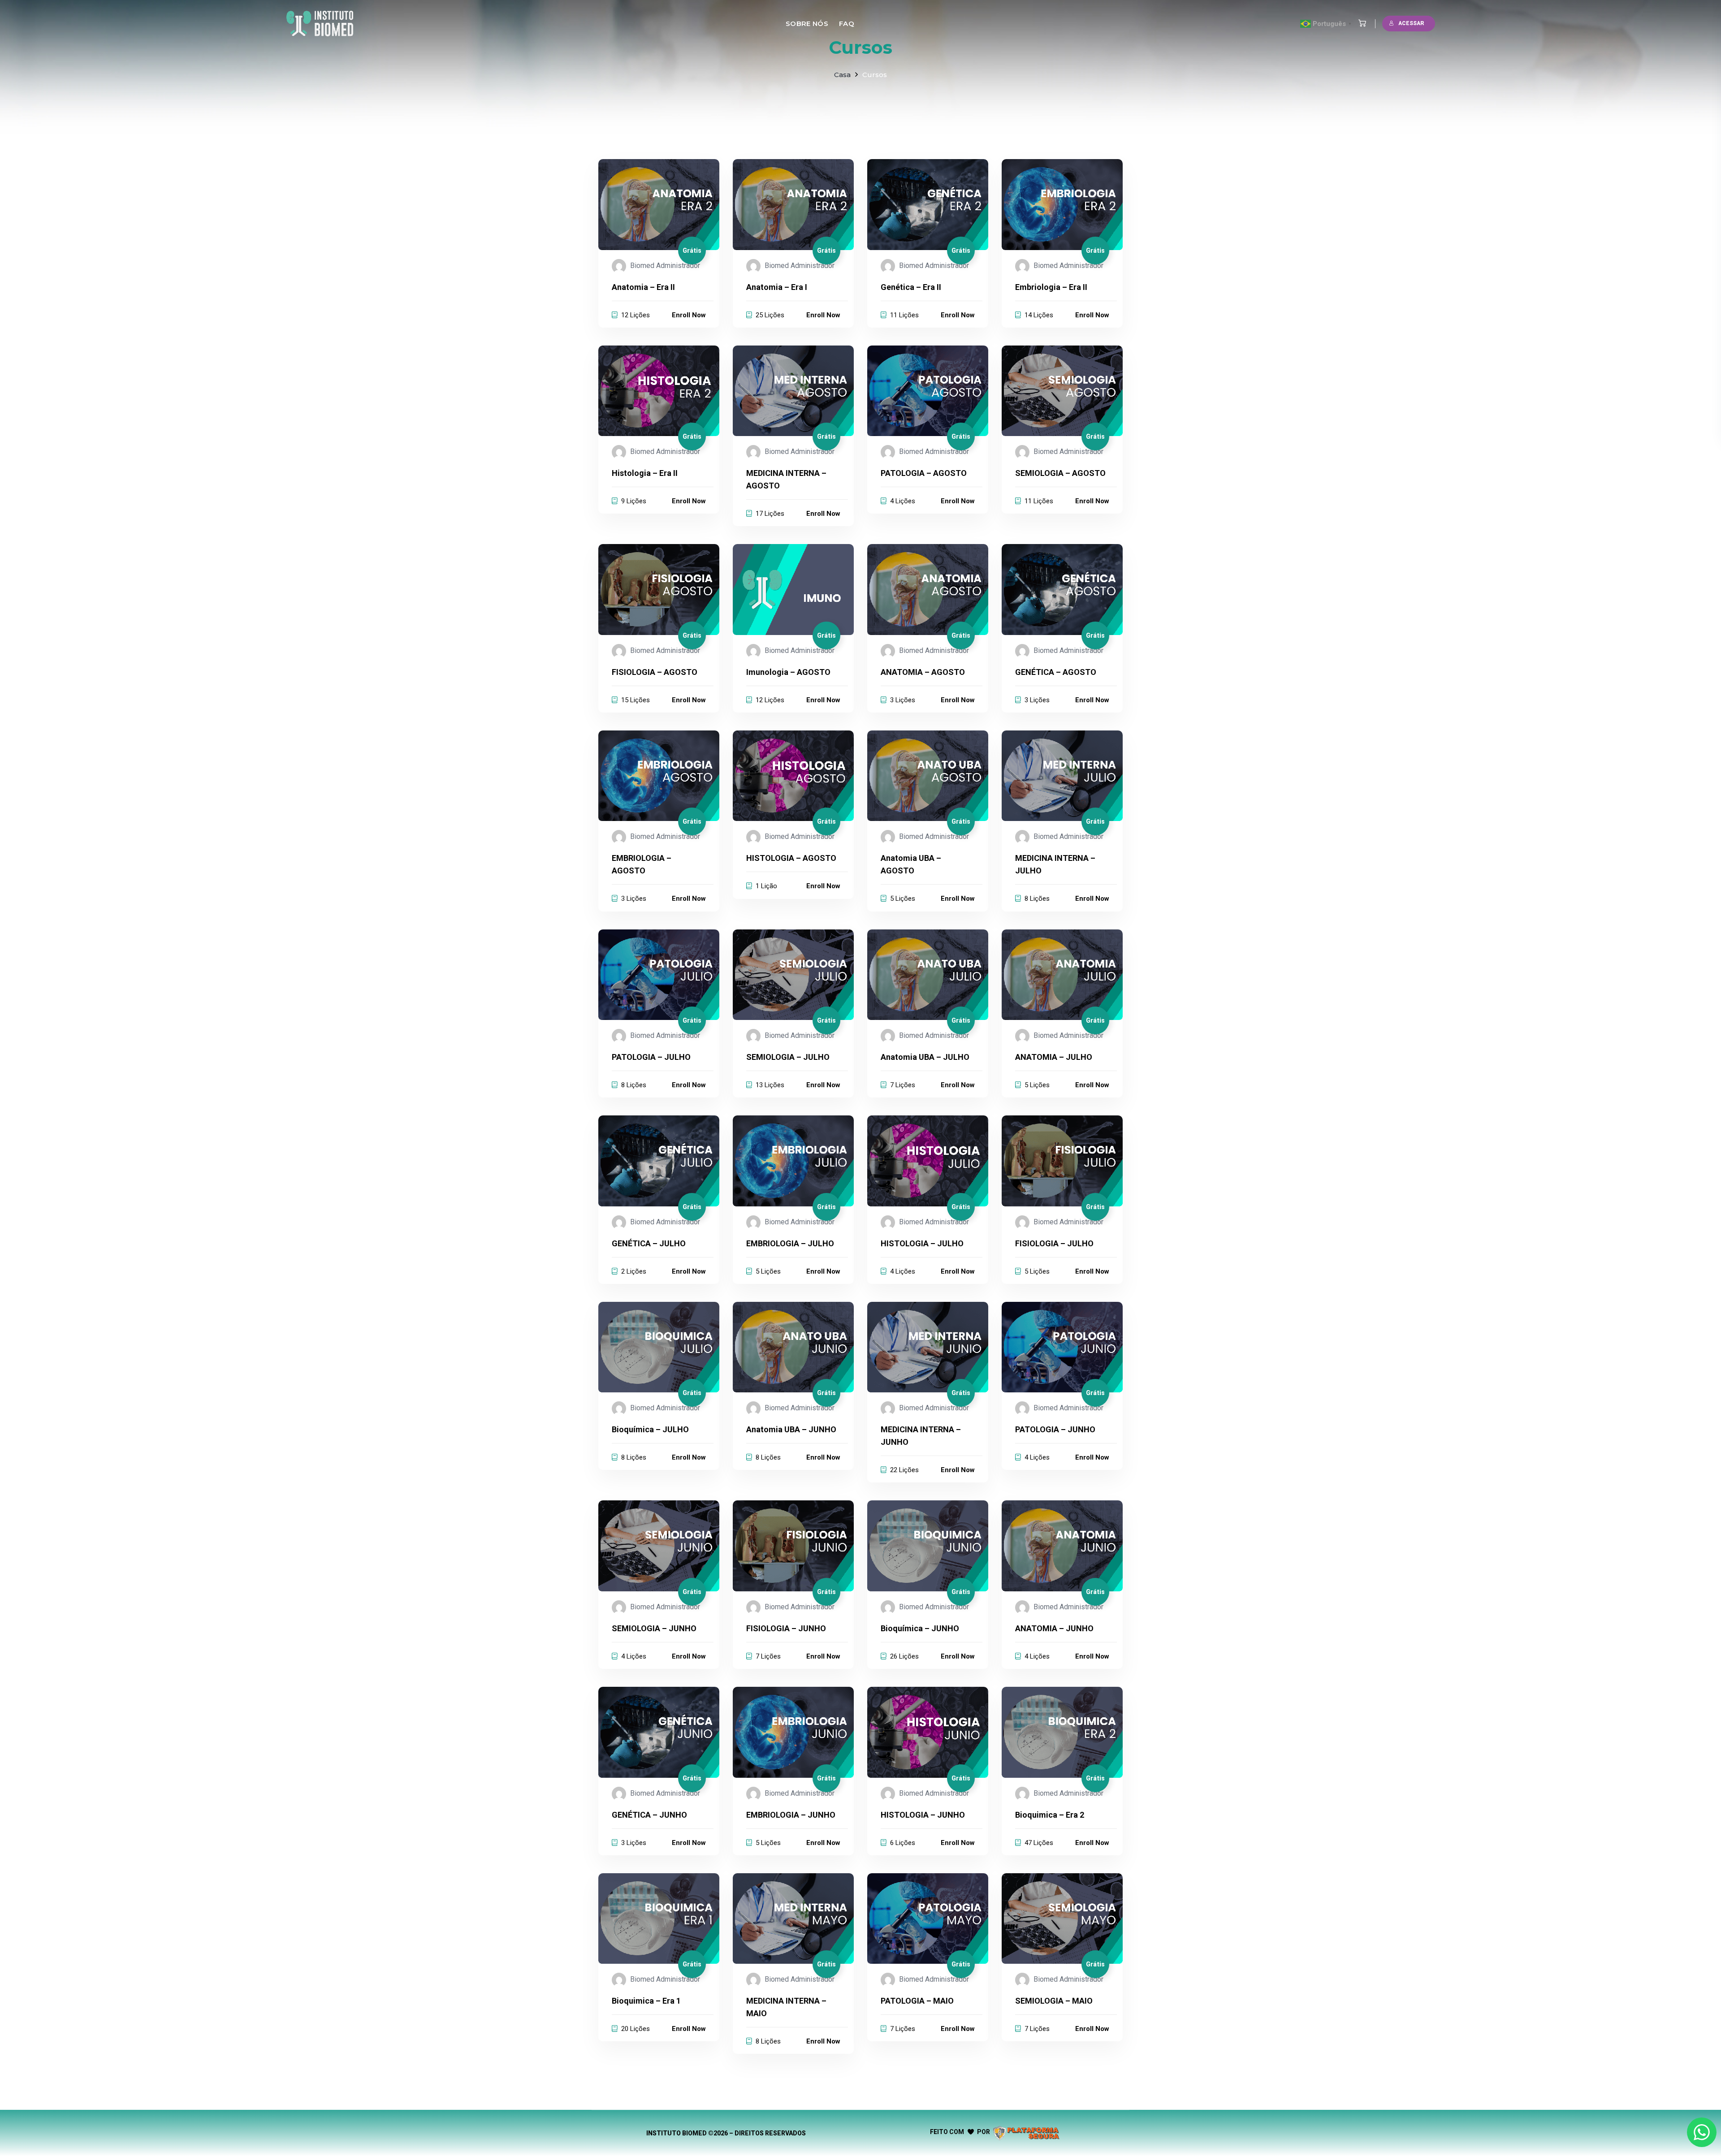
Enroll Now (689, 315)
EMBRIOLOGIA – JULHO (790, 1243)
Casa (842, 75)
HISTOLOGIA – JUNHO (923, 1815)
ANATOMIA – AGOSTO (923, 672)
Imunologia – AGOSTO (788, 672)
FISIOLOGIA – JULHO (1054, 1243)
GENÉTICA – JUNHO (649, 1815)
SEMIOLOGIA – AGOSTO (1060, 473)
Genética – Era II (911, 287)
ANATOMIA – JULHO (1054, 1057)
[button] (1360, 24)
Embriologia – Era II (1051, 287)
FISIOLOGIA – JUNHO (786, 1628)
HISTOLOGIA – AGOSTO (791, 858)
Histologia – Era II (645, 473)
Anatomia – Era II (643, 287)
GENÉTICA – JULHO (649, 1243)
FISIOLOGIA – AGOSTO (655, 672)
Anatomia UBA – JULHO (925, 1057)
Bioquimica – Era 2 (1050, 1815)
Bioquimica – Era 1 (646, 2001)
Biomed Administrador (665, 266)
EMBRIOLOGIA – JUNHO (791, 1815)
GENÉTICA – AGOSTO (1056, 672)
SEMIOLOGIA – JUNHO (654, 1628)
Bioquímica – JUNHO (920, 1628)
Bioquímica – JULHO (650, 1429)
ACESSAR (1411, 23)
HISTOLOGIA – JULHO (922, 1243)
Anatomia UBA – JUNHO (791, 1429)
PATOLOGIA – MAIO (917, 2001)
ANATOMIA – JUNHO (1054, 1628)
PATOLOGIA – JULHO (651, 1057)
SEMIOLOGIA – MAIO (1054, 2001)
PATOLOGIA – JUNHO (1055, 1429)
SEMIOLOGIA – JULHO (788, 1057)
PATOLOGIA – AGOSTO (924, 473)
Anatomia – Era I (777, 287)
